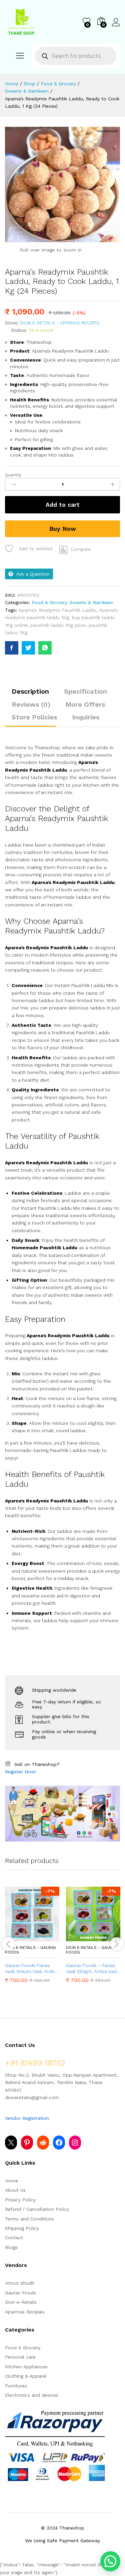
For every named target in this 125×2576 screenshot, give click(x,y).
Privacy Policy (20, 2200)
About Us (15, 2190)
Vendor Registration (27, 2118)
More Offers (85, 704)
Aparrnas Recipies (25, 2312)
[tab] (30, 694)
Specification (85, 691)
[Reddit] (43, 2143)
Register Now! (21, 1772)
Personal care (20, 2357)
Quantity (13, 475)
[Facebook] (59, 2143)
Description (30, 691)
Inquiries (86, 717)
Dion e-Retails (21, 2302)
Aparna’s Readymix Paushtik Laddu (57, 610)
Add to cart (63, 505)
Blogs (11, 2247)
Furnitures (16, 2386)
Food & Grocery (49, 602)
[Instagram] (75, 2143)
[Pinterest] (27, 2143)
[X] (11, 2143)
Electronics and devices (32, 2395)
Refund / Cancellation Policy (37, 2209)
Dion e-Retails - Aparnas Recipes (60, 323)
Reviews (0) (31, 704)
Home (12, 2181)
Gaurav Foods (20, 2293)
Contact (14, 2238)
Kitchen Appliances (26, 2367)
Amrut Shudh (20, 2283)
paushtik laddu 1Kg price (58, 625)
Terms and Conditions (29, 2219)
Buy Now (63, 529)
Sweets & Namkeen (91, 602)
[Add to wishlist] (47, 1937)
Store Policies (34, 717)
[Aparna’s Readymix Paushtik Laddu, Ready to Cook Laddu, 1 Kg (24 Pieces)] (12, 648)
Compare (81, 549)
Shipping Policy (22, 2228)
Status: (19, 330)
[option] (32, 1940)
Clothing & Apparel (26, 2376)
